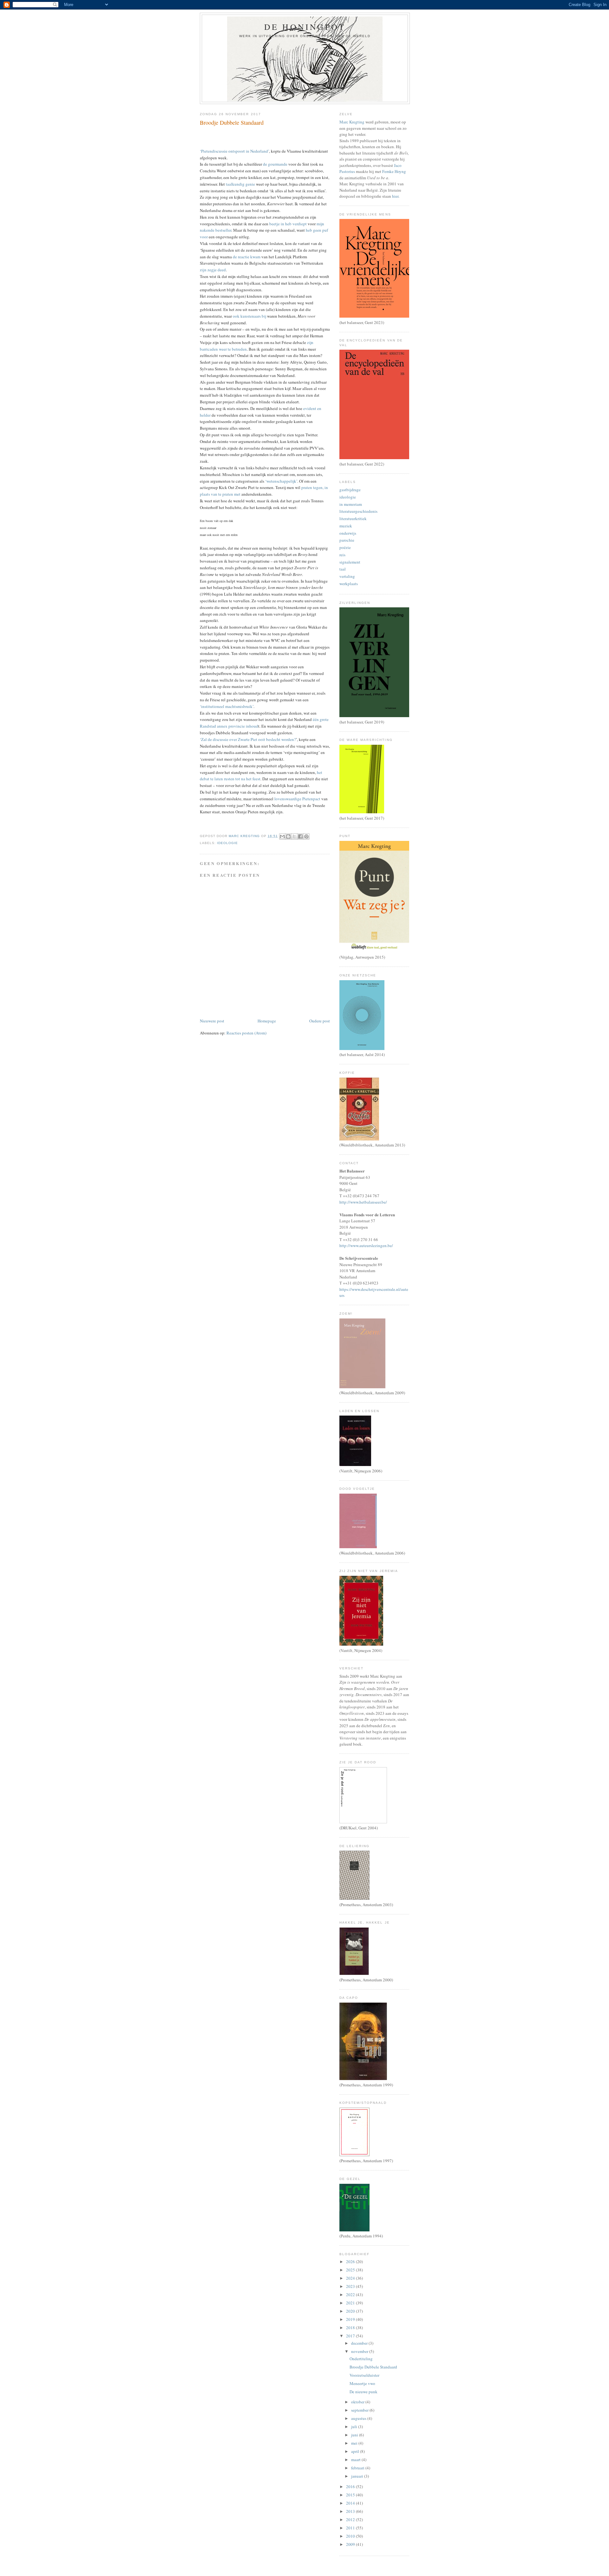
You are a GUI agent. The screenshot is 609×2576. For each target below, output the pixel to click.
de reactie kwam (247, 257)
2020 (351, 2311)
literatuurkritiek (353, 519)
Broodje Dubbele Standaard (373, 2367)
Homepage (267, 1021)
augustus (359, 2418)
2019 (351, 2319)
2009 (351, 2544)
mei (355, 2443)
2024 (351, 2278)
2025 (351, 2270)
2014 (351, 2503)
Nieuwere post (212, 1021)
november (360, 2351)
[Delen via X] (294, 836)
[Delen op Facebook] (300, 836)
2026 (351, 2262)
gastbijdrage (350, 490)
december (360, 2343)
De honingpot (305, 27)
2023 (351, 2286)
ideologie (227, 843)
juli (355, 2427)
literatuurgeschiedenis (358, 511)
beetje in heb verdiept (288, 224)
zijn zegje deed (213, 270)
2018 (351, 2328)
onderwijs (348, 533)
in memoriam (351, 504)
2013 (351, 2511)
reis (342, 555)
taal (343, 569)
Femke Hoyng (394, 171)
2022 (351, 2295)
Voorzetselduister (364, 2375)
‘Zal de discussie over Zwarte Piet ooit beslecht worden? (248, 739)
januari (358, 2476)
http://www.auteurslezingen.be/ (366, 1245)
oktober (358, 2402)
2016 (351, 2487)
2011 (351, 2528)
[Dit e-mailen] (282, 836)
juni (355, 2435)
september (360, 2410)
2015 (351, 2495)
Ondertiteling (361, 2359)
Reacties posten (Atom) (246, 1033)
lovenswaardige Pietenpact (297, 799)
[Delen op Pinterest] (306, 836)
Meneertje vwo (362, 2383)
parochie (347, 540)
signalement (350, 562)
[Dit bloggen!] (288, 836)
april (356, 2451)
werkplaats (349, 584)
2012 (351, 2520)
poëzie (345, 547)
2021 (351, 2303)
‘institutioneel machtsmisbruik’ (227, 706)
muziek (346, 526)
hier (395, 196)
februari (358, 2468)
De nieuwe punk (363, 2392)
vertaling (347, 576)
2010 (351, 2536)
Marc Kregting (352, 122)
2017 (351, 2336)
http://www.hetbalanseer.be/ (363, 1202)
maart (356, 2460)
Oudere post (320, 1021)
